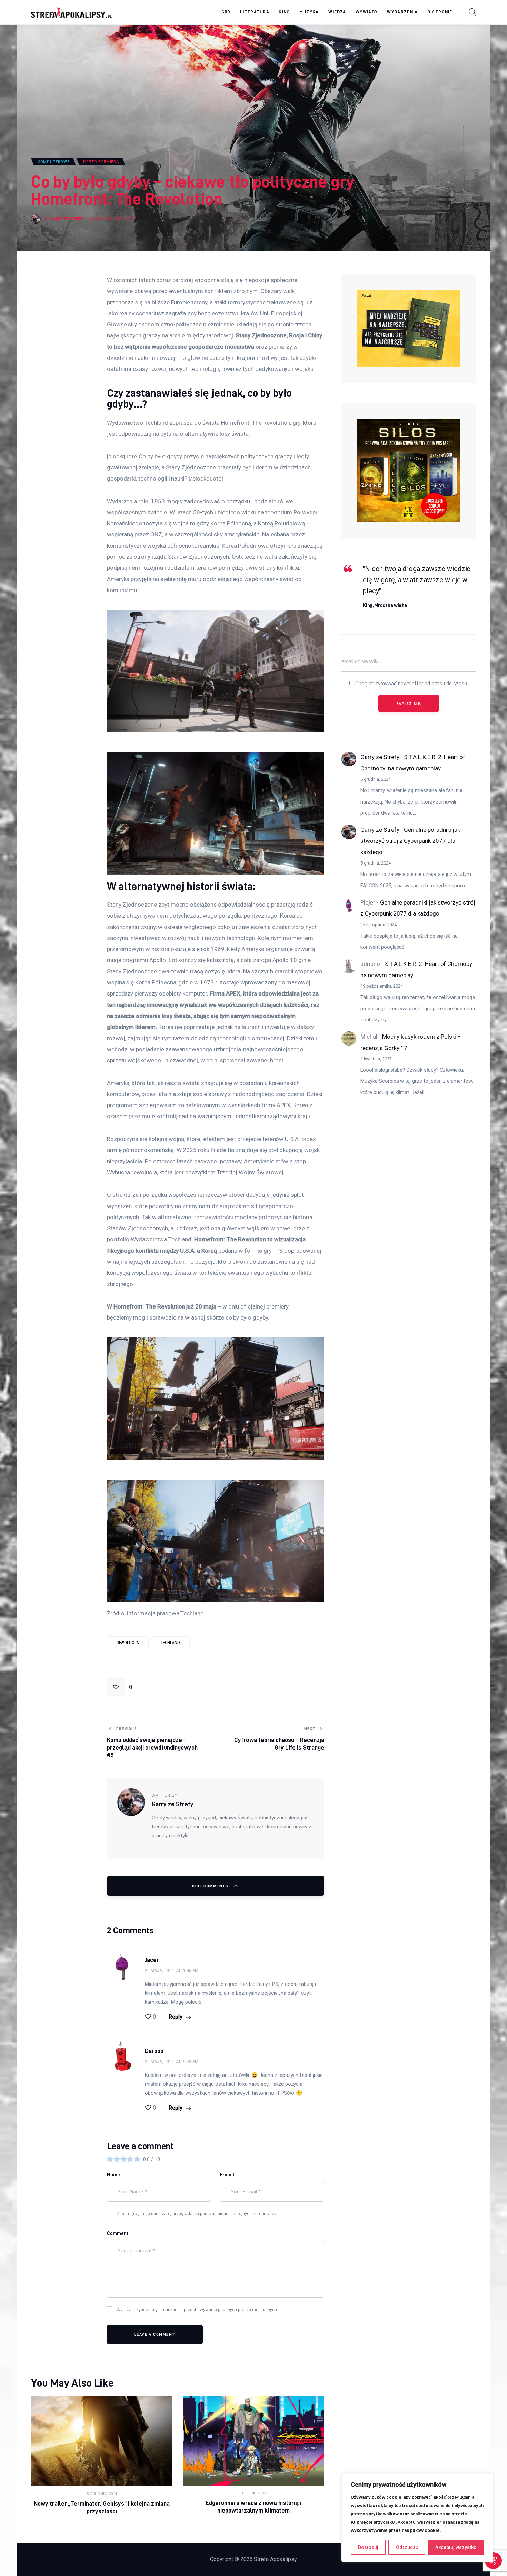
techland (170, 1643)
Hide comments (211, 1886)
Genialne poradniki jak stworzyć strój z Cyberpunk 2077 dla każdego (410, 841)
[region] (417, 2518)
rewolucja (128, 1643)
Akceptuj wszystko (456, 2547)
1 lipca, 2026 (254, 2493)
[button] (151, 2017)
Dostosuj (368, 2547)
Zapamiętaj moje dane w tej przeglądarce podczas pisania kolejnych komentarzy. (197, 2213)
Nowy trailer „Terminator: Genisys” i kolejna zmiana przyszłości (102, 2507)
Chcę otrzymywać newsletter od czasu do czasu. (411, 683)
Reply (176, 2017)
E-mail (227, 2175)
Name (113, 2175)
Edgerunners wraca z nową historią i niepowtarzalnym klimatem (254, 2507)
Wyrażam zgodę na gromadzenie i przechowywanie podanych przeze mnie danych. (197, 2309)
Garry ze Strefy (380, 757)
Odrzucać (407, 2547)
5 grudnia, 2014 (102, 2494)
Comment (118, 2233)
